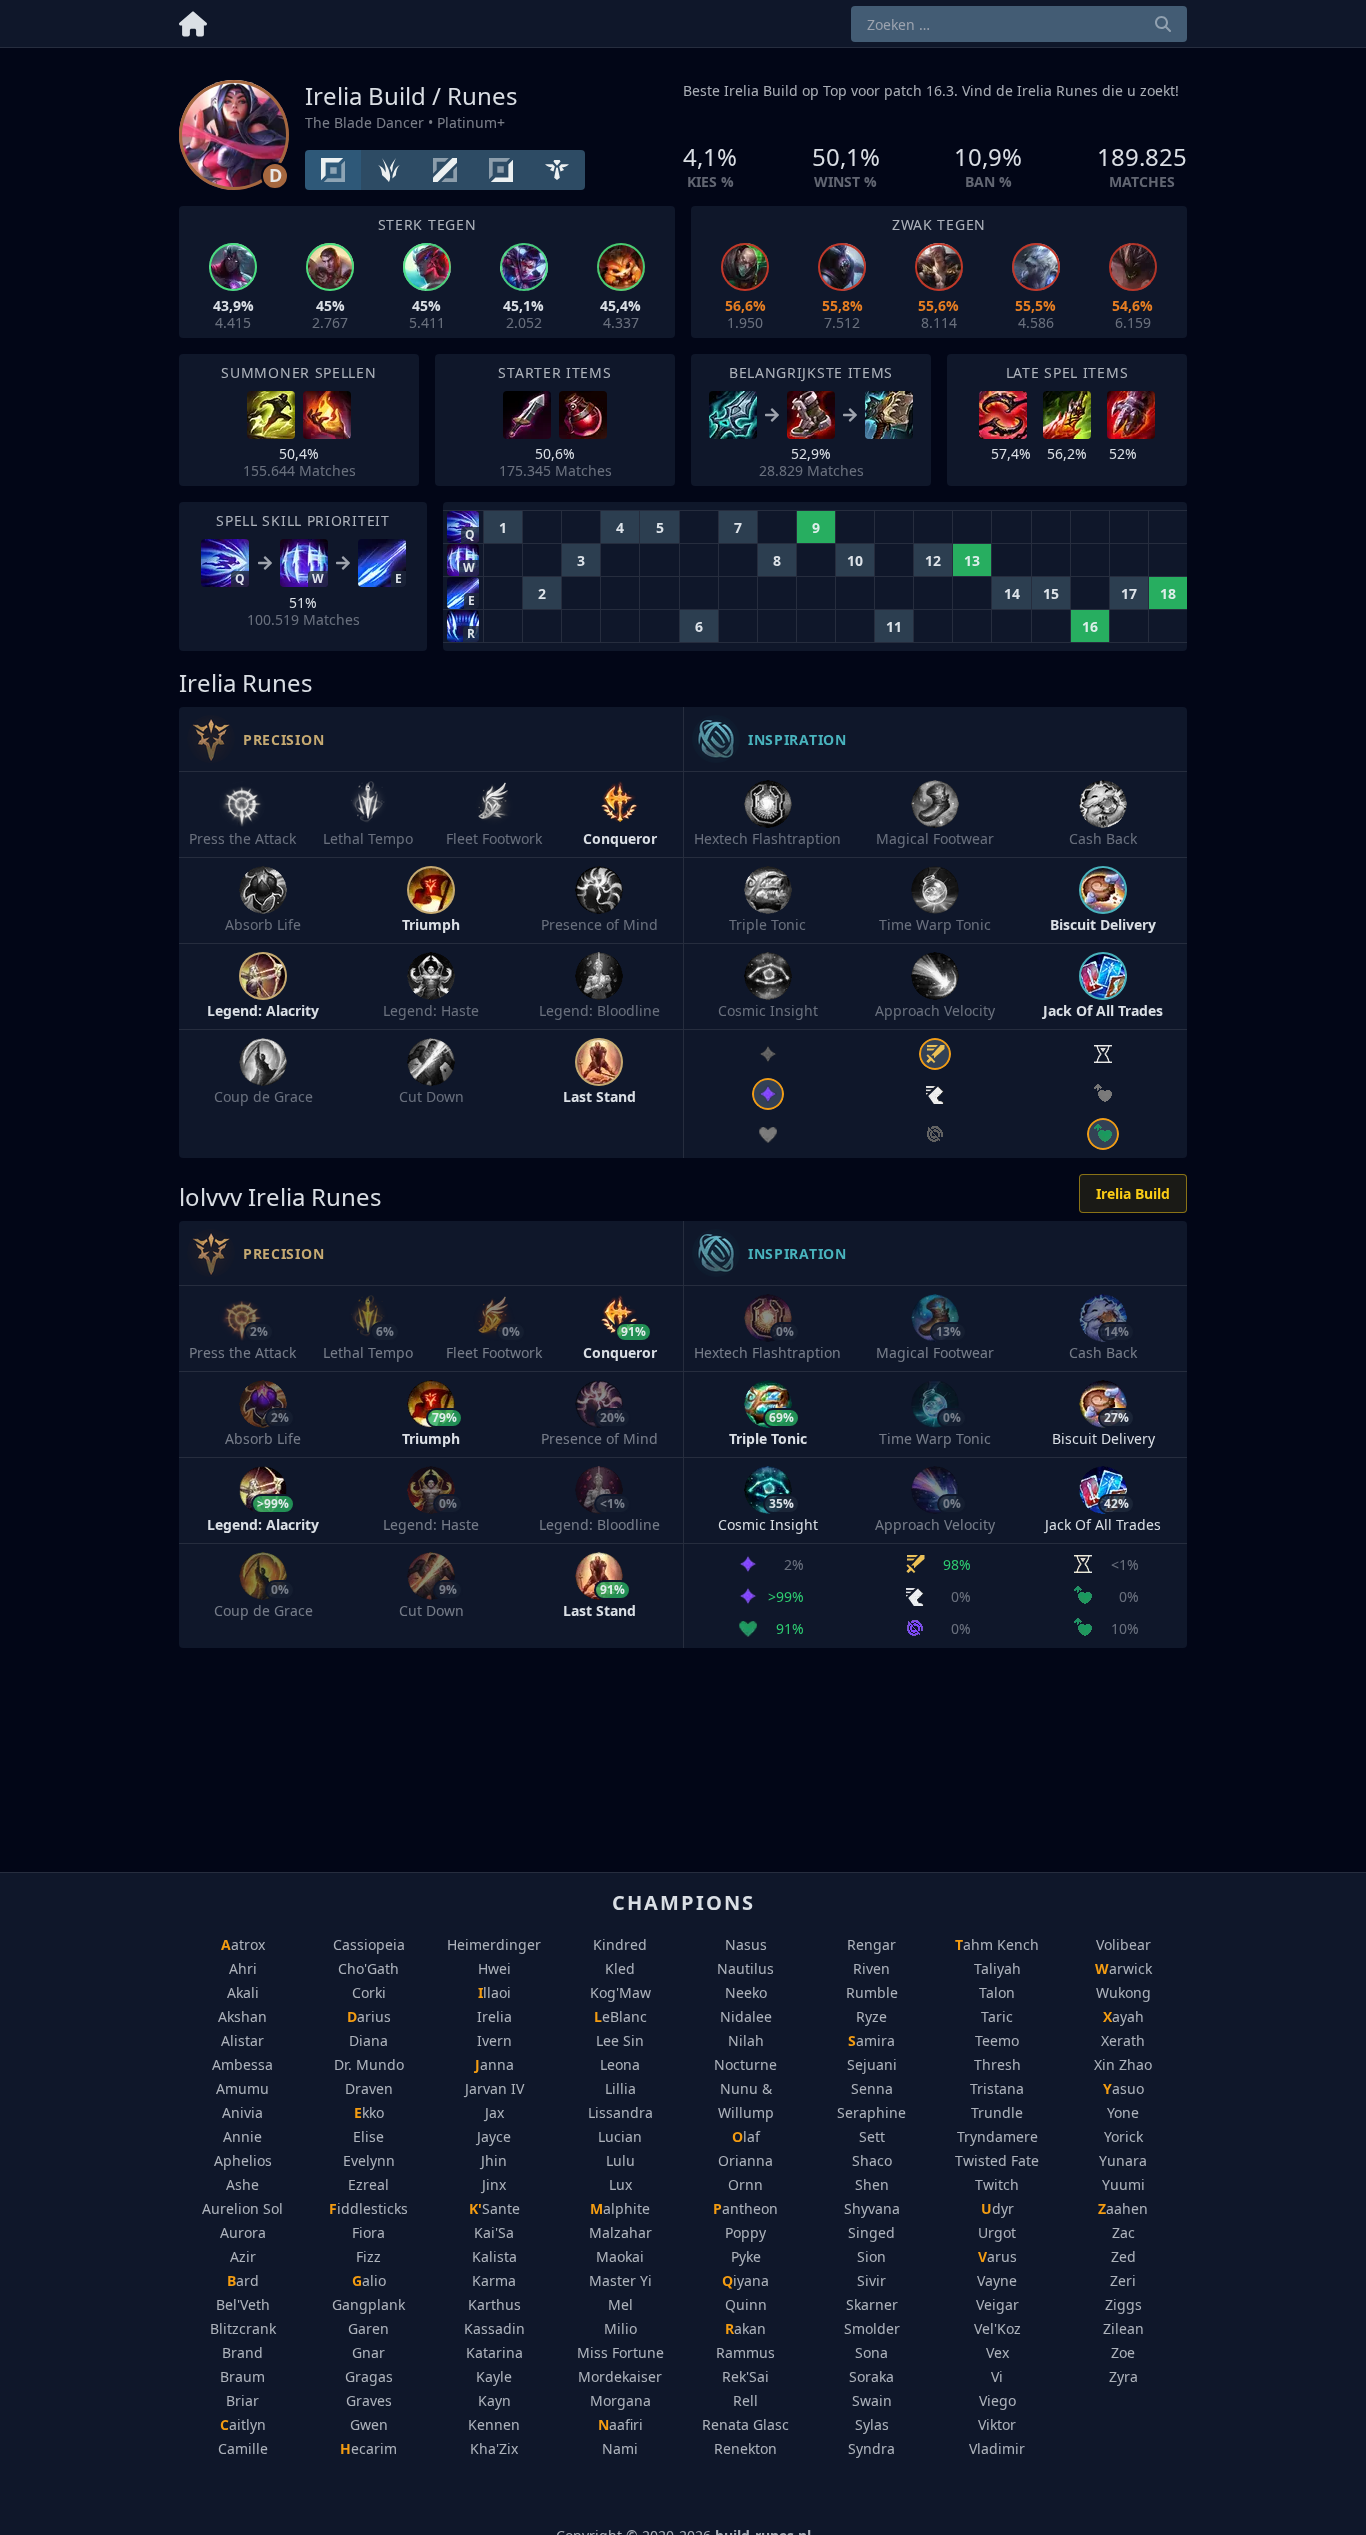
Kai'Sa (494, 2232)
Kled (620, 1968)
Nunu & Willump (746, 2100)
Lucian (620, 2136)
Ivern (494, 2040)
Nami (620, 2448)
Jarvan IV (494, 2088)
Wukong (1123, 1992)
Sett (872, 2136)
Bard (243, 2280)
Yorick (1123, 2136)
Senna (872, 2088)
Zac (1123, 2232)
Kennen (494, 2424)
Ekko (369, 2112)
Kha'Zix (494, 2448)
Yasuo (1123, 2088)
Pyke (746, 2256)
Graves (369, 2400)
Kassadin (494, 2328)
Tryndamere (997, 2136)
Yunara (1123, 2160)
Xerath (1123, 2040)
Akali (243, 1992)
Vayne (997, 2280)
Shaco (872, 2160)
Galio (369, 2280)
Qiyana (745, 2280)
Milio (620, 2328)
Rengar (871, 1944)
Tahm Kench (997, 1944)
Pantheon (745, 2208)
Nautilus (745, 1968)
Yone (1123, 2112)
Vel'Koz (997, 2328)
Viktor (997, 2424)
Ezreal (368, 2184)
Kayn (494, 2400)
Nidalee (746, 2016)
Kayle (494, 2376)
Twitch (997, 2184)
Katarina (494, 2352)
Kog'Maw (620, 1992)
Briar (242, 2400)
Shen (872, 2184)
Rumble (872, 1992)
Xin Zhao (1123, 2064)
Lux (620, 2184)
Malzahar (620, 2232)
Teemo (997, 2040)
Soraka (871, 2376)
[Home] (193, 20)
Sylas (872, 2424)
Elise (368, 2136)
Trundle (997, 2112)
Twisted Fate (997, 2160)
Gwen (369, 2424)
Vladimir (997, 2448)
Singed (871, 2232)
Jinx (494, 2184)
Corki (369, 1992)
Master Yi (620, 2280)
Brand (242, 2352)
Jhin (494, 2160)
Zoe (1123, 2352)
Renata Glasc (745, 2424)
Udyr (997, 2208)
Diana (368, 2040)
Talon (997, 1992)
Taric (997, 2016)
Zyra (1123, 2376)
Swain (872, 2400)
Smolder (872, 2328)
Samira (871, 2040)
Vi (997, 2376)
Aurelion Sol (242, 2208)
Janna (494, 2064)
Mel (620, 2304)
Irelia (494, 2016)
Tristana (997, 2088)
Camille (243, 2448)
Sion (871, 2256)
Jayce (494, 2136)
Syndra (871, 2448)
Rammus (745, 2352)
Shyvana (872, 2208)
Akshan (242, 2016)
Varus (997, 2256)
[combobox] (1019, 24)
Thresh (997, 2064)
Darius (369, 2016)
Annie (242, 2136)
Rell (745, 2400)
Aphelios (243, 2160)
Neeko (746, 1992)
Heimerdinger (494, 1944)
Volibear (1123, 1944)
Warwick (1123, 1968)
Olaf (746, 2136)
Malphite (620, 2208)
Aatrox (243, 1944)
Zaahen (1123, 2208)
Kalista (494, 2256)
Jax (494, 2112)
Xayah (1123, 2016)
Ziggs (1123, 2304)
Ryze (871, 2016)
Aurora (243, 2232)
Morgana (620, 2400)
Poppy (745, 2232)
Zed (1123, 2256)
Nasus (746, 1944)
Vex (997, 2352)
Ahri (243, 1968)
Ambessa (242, 2064)
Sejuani (872, 2064)
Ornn (745, 2184)
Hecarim (368, 2448)
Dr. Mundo (369, 2064)
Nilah (746, 2040)
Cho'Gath (368, 1968)
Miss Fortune (620, 2352)
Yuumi (1123, 2184)
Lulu (620, 2160)
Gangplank (368, 2304)
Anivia (242, 2112)
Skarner (872, 2304)
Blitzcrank (243, 2328)
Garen (368, 2328)
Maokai (620, 2256)
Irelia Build (1133, 1193)
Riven (871, 1968)
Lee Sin (620, 2040)
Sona (871, 2352)
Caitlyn (243, 2424)
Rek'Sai (745, 2376)
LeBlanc (620, 2016)
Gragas (369, 2376)
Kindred (620, 1944)
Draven (369, 2088)
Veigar (997, 2304)
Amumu (242, 2088)
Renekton (745, 2448)
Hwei (494, 1968)
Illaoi (494, 1992)
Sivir (871, 2280)
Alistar (242, 2040)
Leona (620, 2064)
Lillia (620, 2088)
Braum (242, 2376)
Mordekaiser (620, 2376)
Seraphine (871, 2112)
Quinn (746, 2304)
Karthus (494, 2304)
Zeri (1123, 2280)
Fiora (368, 2232)
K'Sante (494, 2208)
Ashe (242, 2184)
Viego (997, 2400)
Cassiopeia (369, 1944)
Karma (494, 2280)
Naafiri (620, 2424)
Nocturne (745, 2064)
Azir (243, 2256)
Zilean (1123, 2328)
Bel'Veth (243, 2304)
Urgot (997, 2232)
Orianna (745, 2160)
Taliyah (997, 1968)
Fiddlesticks (368, 2208)
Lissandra (620, 2112)
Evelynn (369, 2160)
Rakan (745, 2328)
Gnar (368, 2352)
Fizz (368, 2256)
